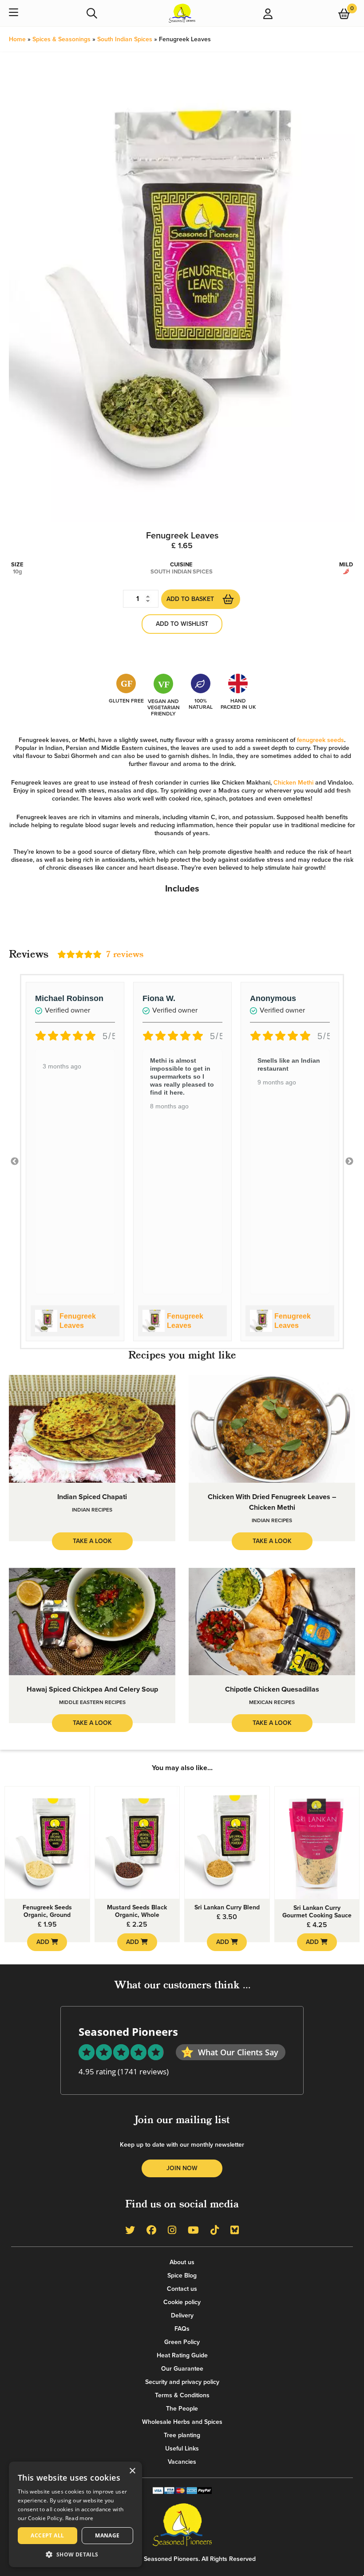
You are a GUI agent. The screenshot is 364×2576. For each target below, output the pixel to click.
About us (182, 2262)
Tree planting (182, 2435)
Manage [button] (107, 2535)
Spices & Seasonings (61, 39)
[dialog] (75, 2514)
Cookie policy (182, 2302)
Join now (182, 2168)
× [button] (132, 2471)
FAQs (182, 2329)
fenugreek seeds (320, 740)
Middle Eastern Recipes (92, 1702)
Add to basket (190, 599)
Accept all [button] (47, 2535)
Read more (79, 2518)
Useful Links (182, 2448)
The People (182, 2409)
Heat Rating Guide (182, 2355)
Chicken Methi (293, 783)
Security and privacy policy (182, 2382)
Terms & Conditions (182, 2395)
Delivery (182, 2315)
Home (17, 39)
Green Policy (182, 2342)
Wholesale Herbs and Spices (182, 2422)
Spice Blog (182, 2276)
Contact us (182, 2289)
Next (349, 1162)
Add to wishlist (182, 624)
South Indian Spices (125, 39)
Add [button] (44, 1942)
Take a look (92, 1541)
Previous (15, 1162)
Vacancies (182, 2462)
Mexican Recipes (272, 1702)
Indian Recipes (92, 1510)
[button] (75, 2554)
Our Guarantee (182, 2369)
